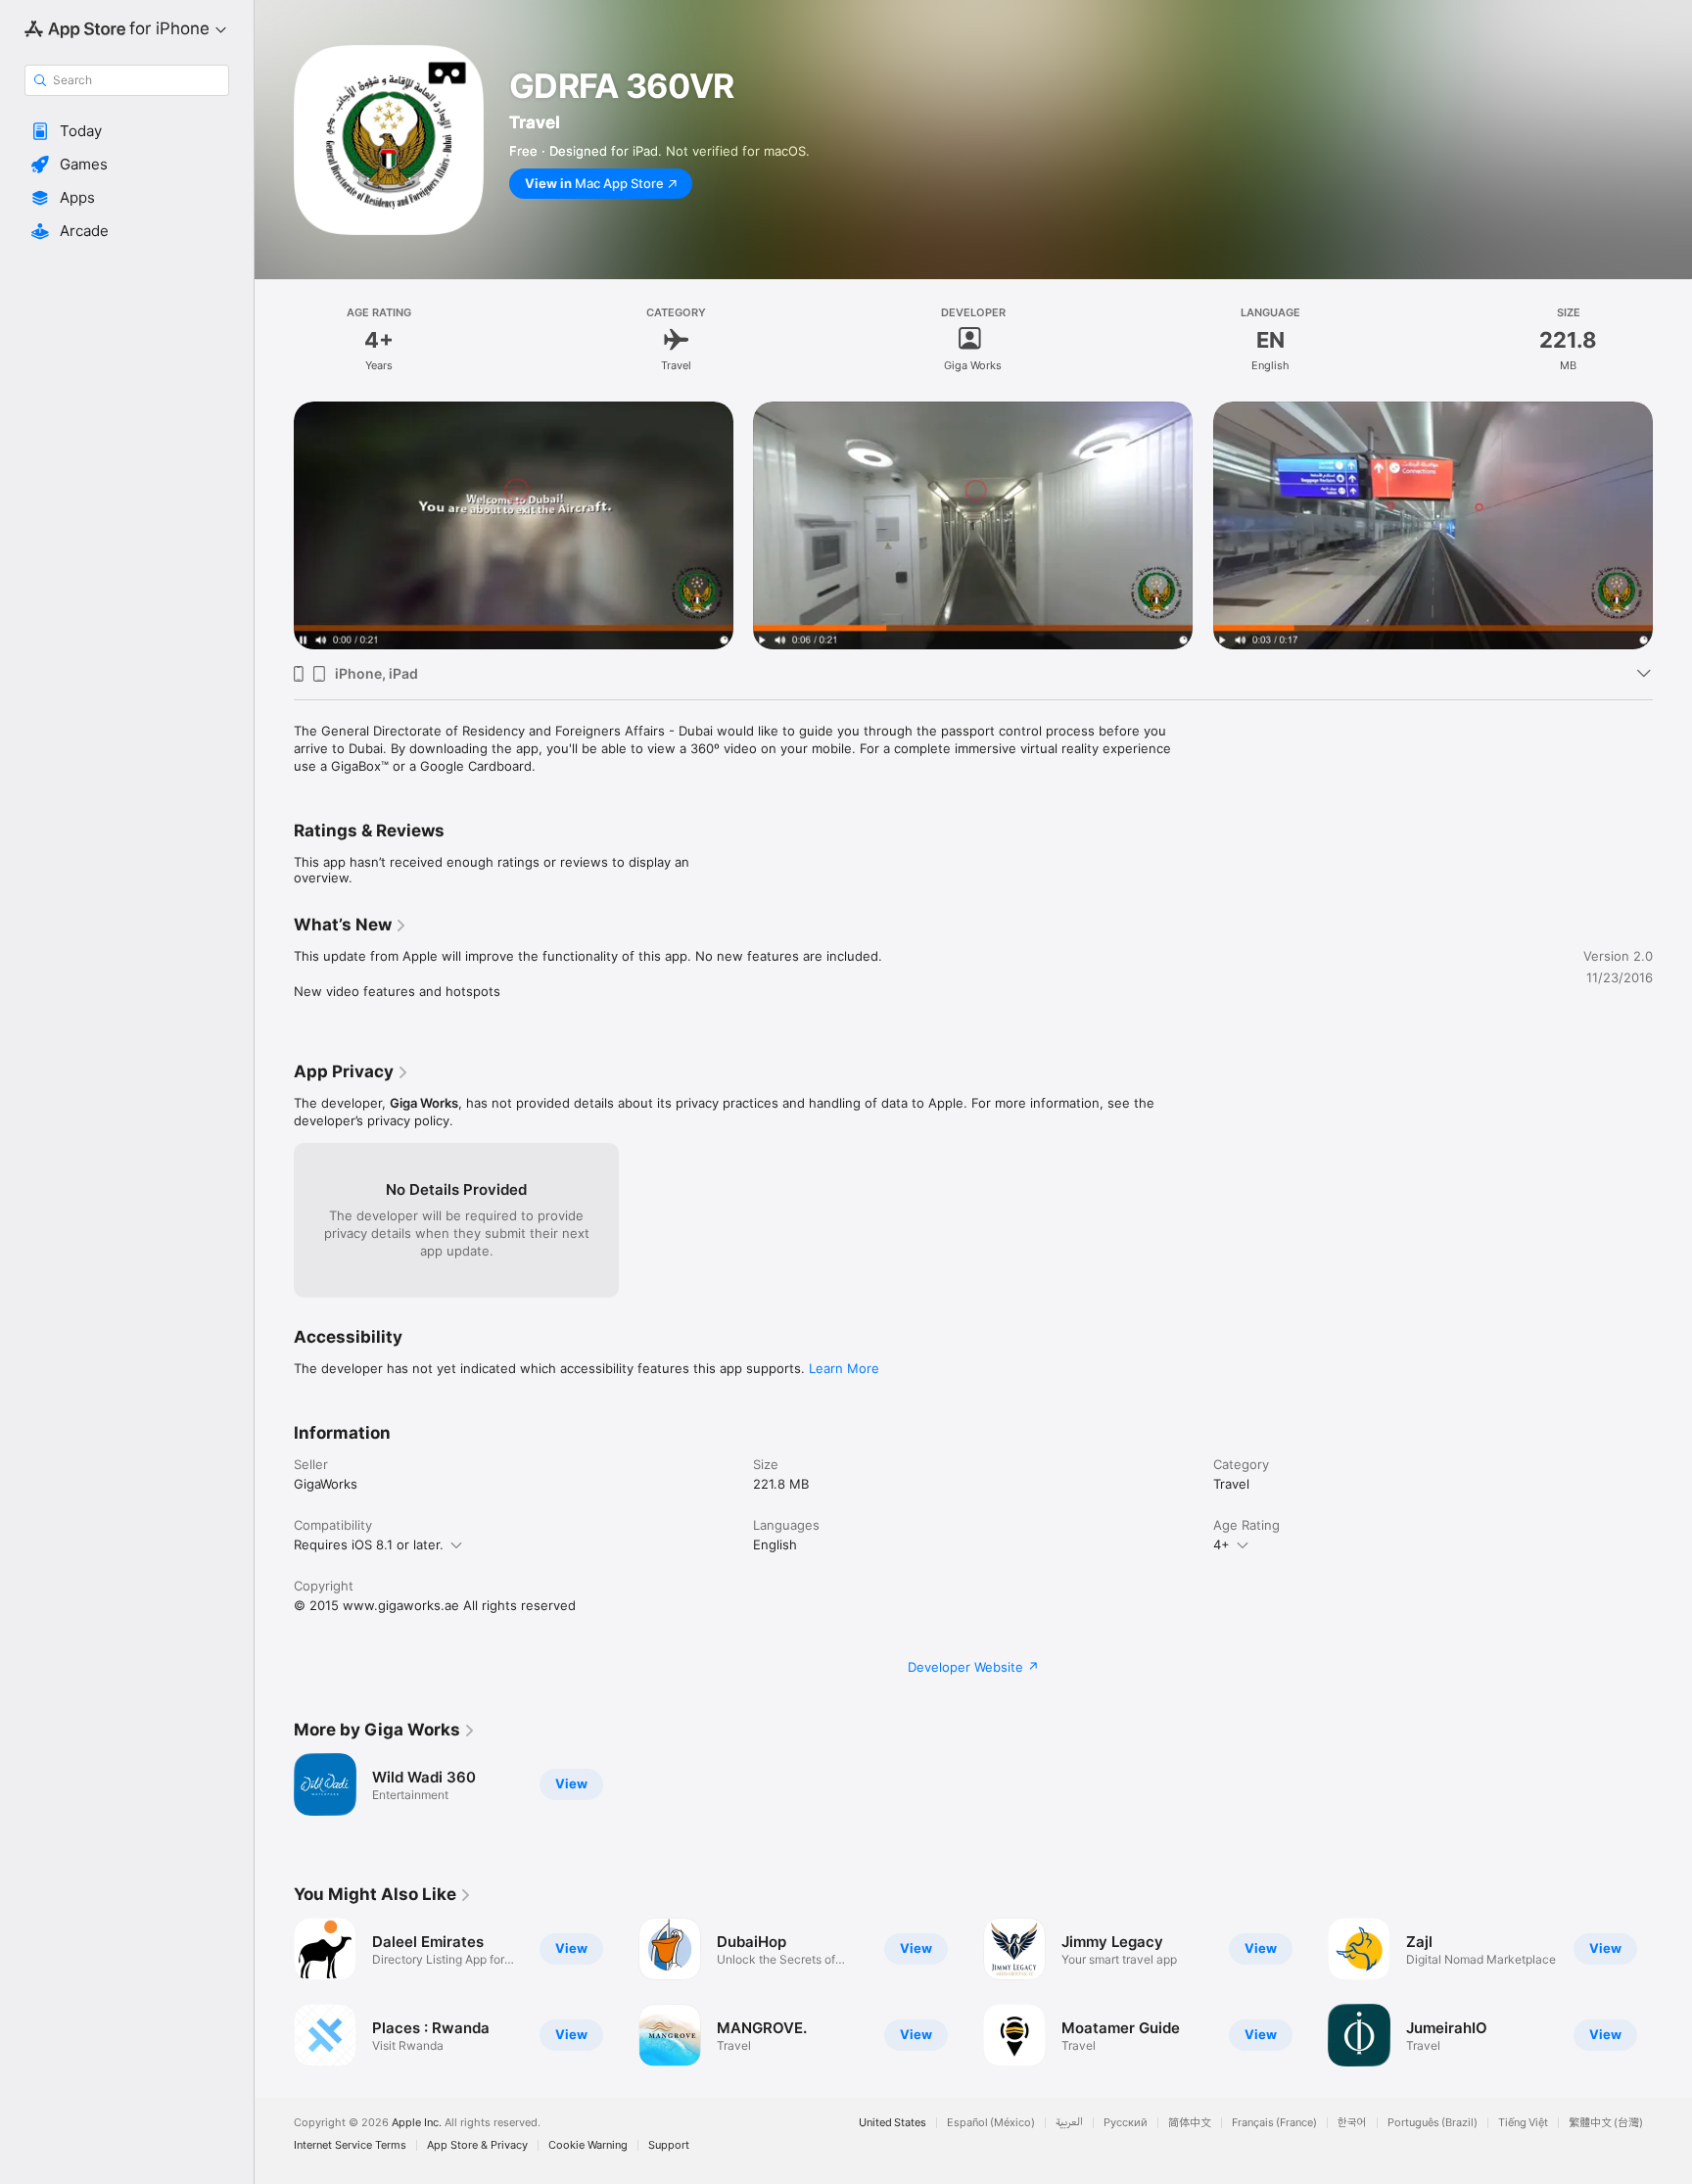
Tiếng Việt (1523, 2123)
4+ (1222, 1544)
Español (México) (991, 2123)
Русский (1126, 2123)
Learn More (844, 1368)
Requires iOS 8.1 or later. (369, 1544)
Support (669, 2145)
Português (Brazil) (1433, 2123)
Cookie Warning (588, 2145)
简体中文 (1190, 2123)
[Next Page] (1672, 500)
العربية (1069, 2123)
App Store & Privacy (477, 2145)
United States (893, 2123)
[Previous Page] (274, 500)
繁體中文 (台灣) (1606, 2123)
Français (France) (1274, 2123)
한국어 (1352, 2123)
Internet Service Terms (350, 2145)
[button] (127, 131)
